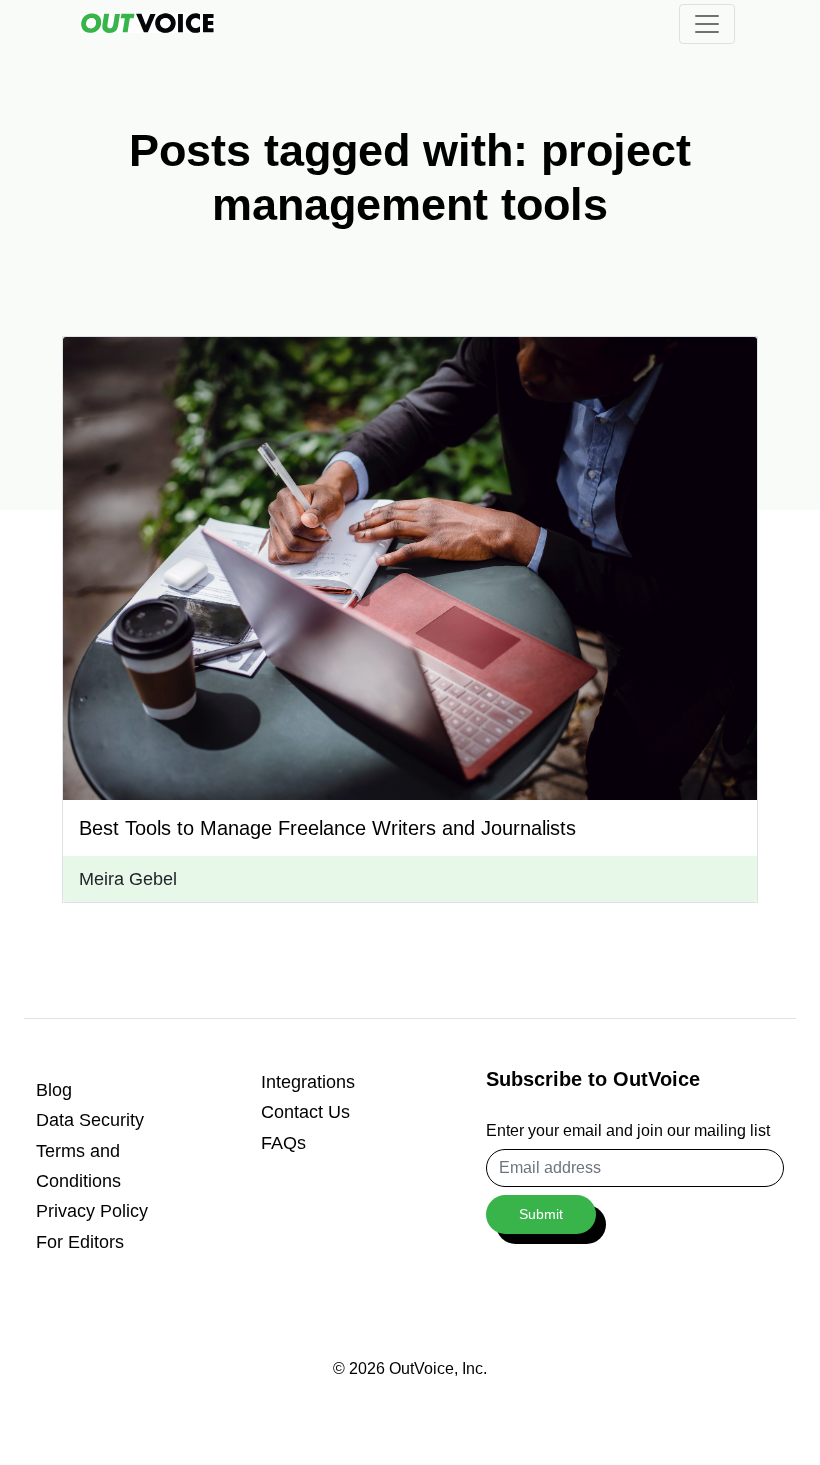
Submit (541, 1214)
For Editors (80, 1242)
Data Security (90, 1120)
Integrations (308, 1082)
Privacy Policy (92, 1211)
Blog (54, 1090)
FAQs (283, 1143)
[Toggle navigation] (707, 24)
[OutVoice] (147, 22)
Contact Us (305, 1112)
